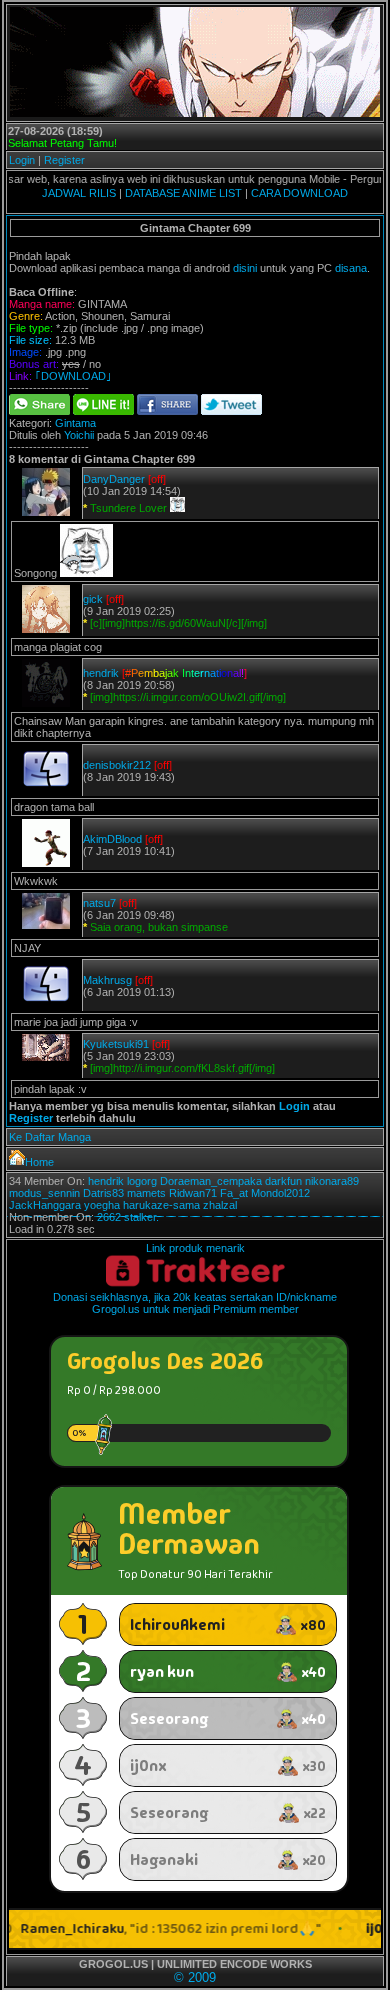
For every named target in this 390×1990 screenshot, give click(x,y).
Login (22, 160)
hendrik (101, 673)
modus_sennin (44, 1193)
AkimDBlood (112, 839)
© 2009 (195, 1977)
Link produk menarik (195, 1248)
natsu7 (99, 903)
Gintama (75, 423)
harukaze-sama (161, 1205)
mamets (146, 1193)
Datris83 (103, 1193)
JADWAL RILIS (79, 193)
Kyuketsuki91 (116, 1044)
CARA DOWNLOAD (299, 193)
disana (351, 268)
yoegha (102, 1205)
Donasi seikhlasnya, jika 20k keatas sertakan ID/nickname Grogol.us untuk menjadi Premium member (195, 1303)
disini (245, 268)
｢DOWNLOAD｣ (73, 376)
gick (93, 599)
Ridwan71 (193, 1193)
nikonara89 (332, 1181)
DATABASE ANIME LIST (183, 193)
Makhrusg (107, 980)
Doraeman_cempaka (211, 1181)
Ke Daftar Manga (50, 1137)
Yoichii (79, 435)
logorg (142, 1181)
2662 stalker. (128, 1217)
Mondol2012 (280, 1193)
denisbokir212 (117, 765)
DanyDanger (114, 479)
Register (64, 160)
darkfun (283, 1181)
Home (39, 1162)
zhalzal (220, 1205)
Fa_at (234, 1193)
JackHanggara (45, 1205)
